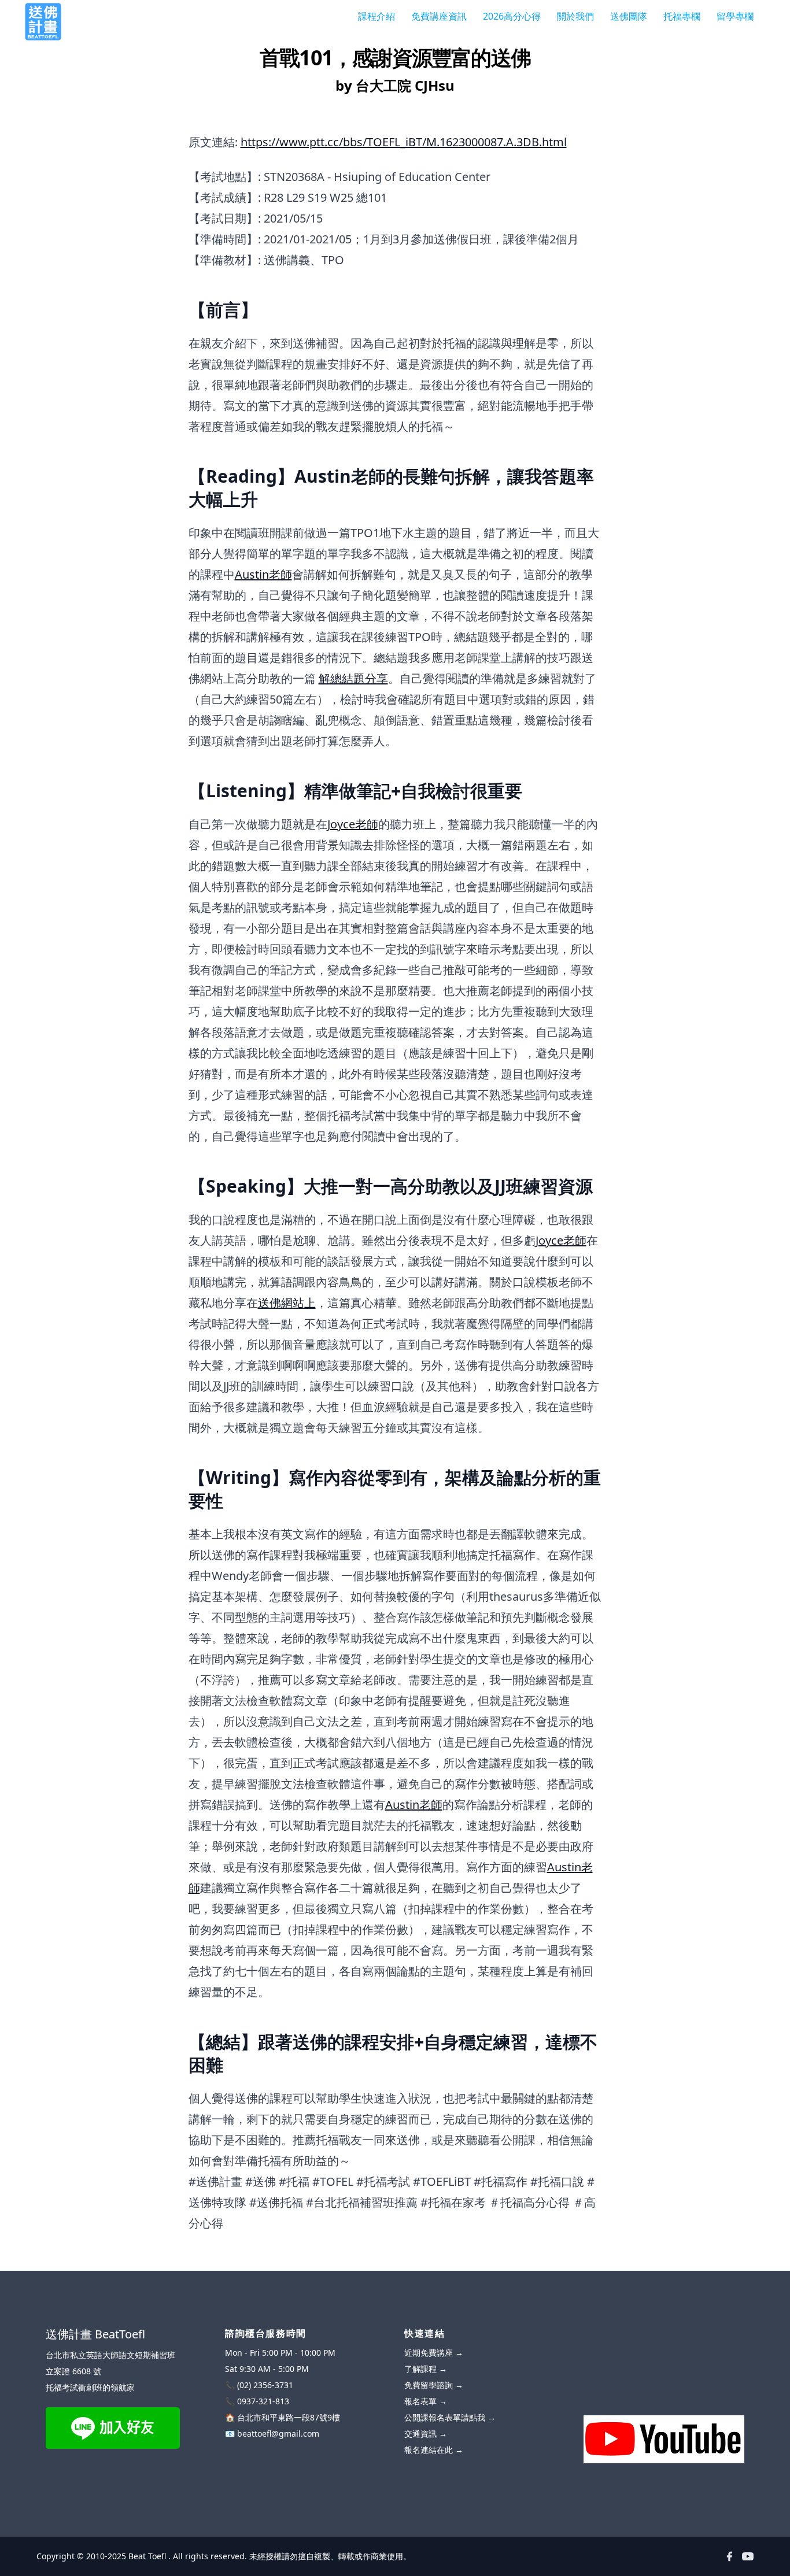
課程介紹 (376, 16)
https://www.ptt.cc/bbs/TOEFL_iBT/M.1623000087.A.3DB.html (404, 142)
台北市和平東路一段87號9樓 (289, 2417)
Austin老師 (263, 574)
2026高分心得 (512, 16)
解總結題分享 (353, 678)
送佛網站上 (287, 1303)
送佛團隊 (629, 16)
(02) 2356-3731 (265, 2385)
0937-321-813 (263, 2401)
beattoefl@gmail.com (278, 2433)
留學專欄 (735, 16)
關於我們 (575, 16)
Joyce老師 (353, 824)
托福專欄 (682, 16)
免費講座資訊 (439, 16)
